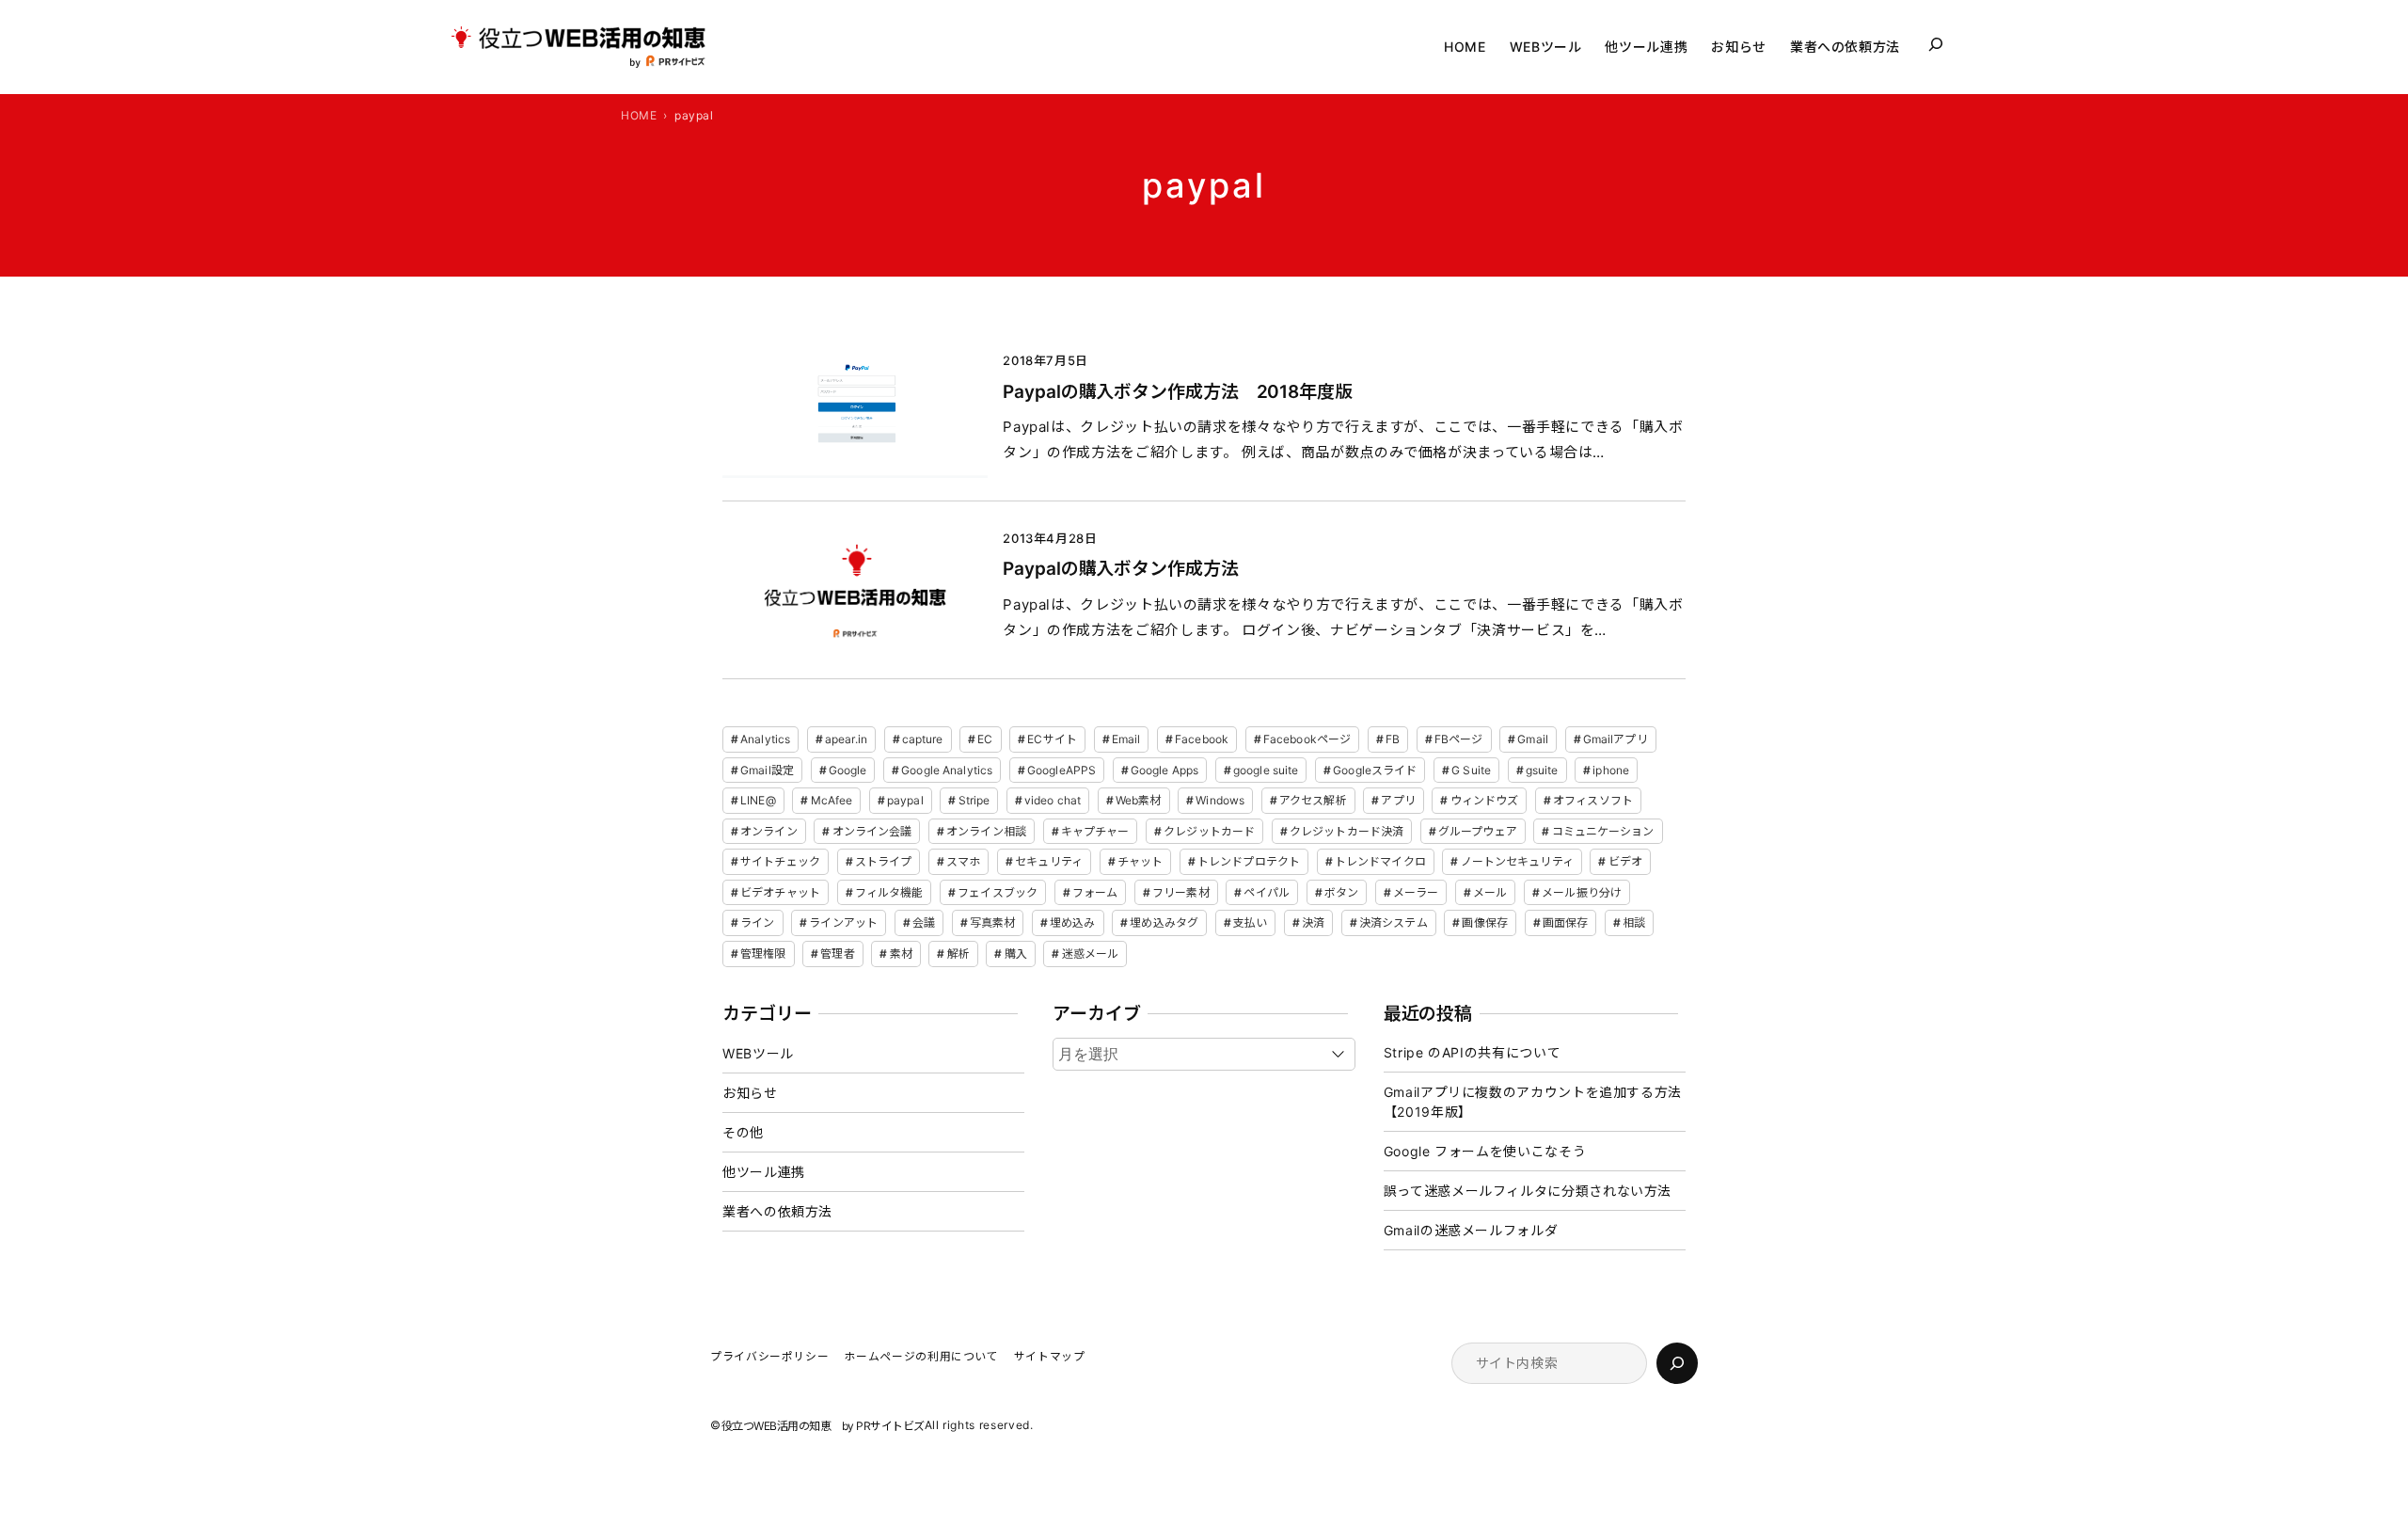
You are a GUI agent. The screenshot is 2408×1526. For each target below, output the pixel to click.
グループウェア (1478, 831)
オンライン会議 (872, 831)
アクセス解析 (1313, 800)
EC (985, 739)
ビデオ (1625, 861)
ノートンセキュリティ (1517, 861)
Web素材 (1139, 800)
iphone (1611, 770)
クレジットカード (1209, 831)
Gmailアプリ (1616, 739)
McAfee (832, 800)
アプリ (1398, 800)
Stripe (974, 800)
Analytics (765, 739)
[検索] (1677, 1363)
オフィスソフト (1593, 800)
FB (1393, 739)
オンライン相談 (986, 831)
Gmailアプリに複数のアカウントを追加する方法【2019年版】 (1533, 1102)
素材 (901, 954)
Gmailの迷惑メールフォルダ (1471, 1230)
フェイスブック (998, 892)
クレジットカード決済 (1347, 831)
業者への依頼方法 (777, 1211)
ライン (757, 922)
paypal (905, 800)
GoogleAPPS (1061, 770)
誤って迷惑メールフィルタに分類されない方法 (1528, 1191)
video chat (1053, 800)
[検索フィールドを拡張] (1936, 44)
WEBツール (758, 1053)
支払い (1250, 922)
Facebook (1202, 739)
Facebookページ (1307, 739)
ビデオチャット (780, 892)
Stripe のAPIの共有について (1473, 1052)
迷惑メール (1091, 954)
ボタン (1341, 892)
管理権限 (763, 954)
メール (1490, 892)
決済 (1313, 922)
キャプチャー (1095, 831)
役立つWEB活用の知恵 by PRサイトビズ (823, 1426)
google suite (1266, 770)
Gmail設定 (767, 770)
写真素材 (992, 922)
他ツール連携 (764, 1172)
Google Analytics (947, 770)
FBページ (1459, 739)
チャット (1140, 861)
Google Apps (1164, 770)
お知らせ (750, 1093)
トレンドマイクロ (1380, 861)
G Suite (1471, 770)
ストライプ (884, 861)
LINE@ (758, 800)
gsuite (1542, 770)
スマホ (963, 861)
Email (1126, 739)
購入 (1016, 954)
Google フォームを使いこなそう (1485, 1151)
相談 (1634, 922)
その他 (743, 1132)
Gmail (1533, 739)
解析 (958, 954)
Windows (1220, 800)
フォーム (1095, 892)
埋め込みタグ (1164, 922)
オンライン (769, 831)
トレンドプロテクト (1249, 861)
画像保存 (1484, 922)
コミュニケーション (1603, 831)
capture (923, 739)
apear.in (846, 739)
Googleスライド (1375, 770)
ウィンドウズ (1485, 800)
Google (848, 770)
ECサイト (1052, 739)
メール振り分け (1582, 892)
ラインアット (843, 922)
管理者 (837, 954)
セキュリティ (1049, 861)
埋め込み (1072, 922)
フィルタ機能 (889, 892)
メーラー (1416, 892)
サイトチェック (780, 861)
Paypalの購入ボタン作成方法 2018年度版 (1178, 392)
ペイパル (1266, 892)
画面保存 (1565, 922)
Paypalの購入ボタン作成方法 (1120, 569)
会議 (924, 922)
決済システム (1394, 922)
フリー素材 (1181, 892)
